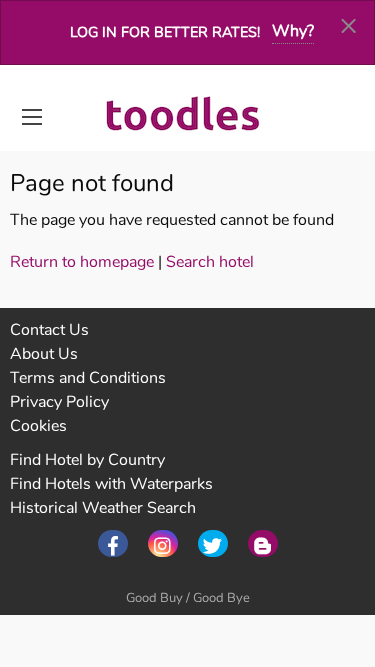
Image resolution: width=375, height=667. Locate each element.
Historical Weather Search (103, 508)
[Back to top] (310, 542)
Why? (293, 31)
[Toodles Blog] (263, 543)
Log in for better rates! (165, 32)
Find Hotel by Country (87, 460)
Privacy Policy (59, 402)
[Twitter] (213, 543)
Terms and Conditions (88, 378)
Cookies (38, 426)
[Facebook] (113, 543)
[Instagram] (163, 543)
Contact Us (49, 330)
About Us (44, 354)
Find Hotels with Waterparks (111, 484)
